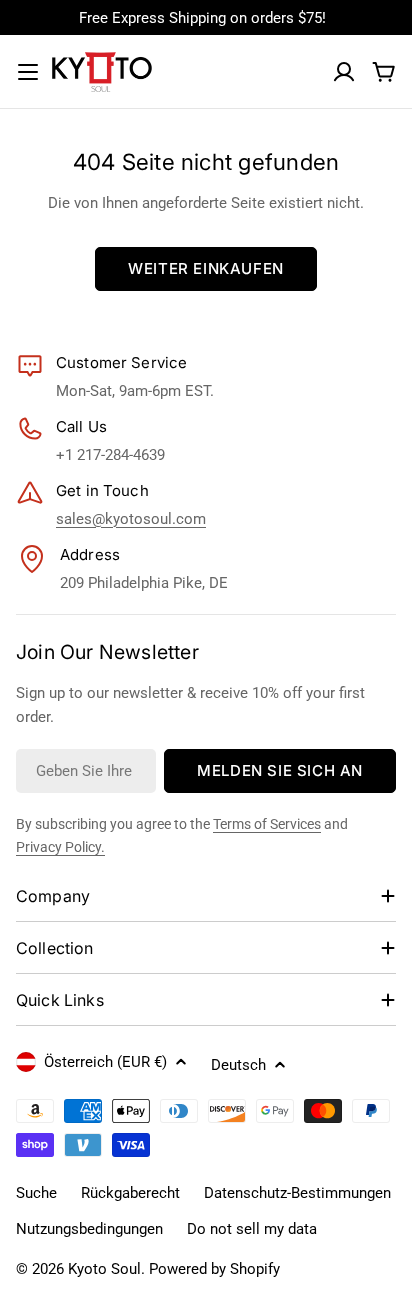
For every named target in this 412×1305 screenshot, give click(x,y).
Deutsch (238, 1065)
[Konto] (344, 72)
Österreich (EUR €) (105, 1062)
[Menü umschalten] (28, 72)
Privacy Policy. (60, 847)
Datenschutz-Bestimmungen (297, 1193)
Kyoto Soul (104, 1269)
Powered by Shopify (214, 1269)
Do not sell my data (252, 1229)
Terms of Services (267, 824)
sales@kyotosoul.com (131, 519)
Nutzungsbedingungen (89, 1229)
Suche (36, 1193)
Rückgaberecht (130, 1193)
